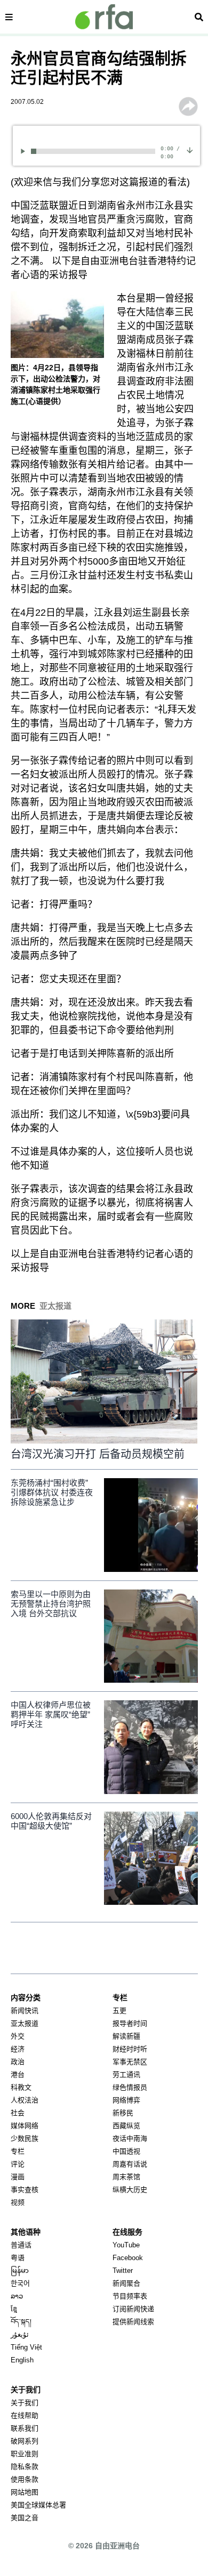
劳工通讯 (126, 2074)
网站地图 (25, 2492)
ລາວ (17, 2296)
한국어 (20, 2283)
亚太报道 (25, 2023)
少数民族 (25, 2138)
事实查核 (25, 2190)
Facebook (128, 2258)
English (22, 2360)
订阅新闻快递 (133, 2309)
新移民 (123, 2113)
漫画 (18, 2177)
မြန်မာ (20, 2271)
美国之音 (25, 2518)
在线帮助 (25, 2415)
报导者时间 (130, 2023)
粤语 (18, 2258)
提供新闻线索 (133, 2322)
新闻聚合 (126, 2283)
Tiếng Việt (26, 2347)
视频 (18, 2202)
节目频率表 (130, 2296)
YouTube (126, 2245)
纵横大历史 (130, 2190)
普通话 (21, 2245)
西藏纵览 (126, 2126)
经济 (18, 2049)
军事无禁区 (130, 2062)
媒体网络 (25, 2126)
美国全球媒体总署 (38, 2505)
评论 (18, 2164)
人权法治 (25, 2100)
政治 (18, 2062)
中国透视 (126, 2151)
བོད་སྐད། (21, 2322)
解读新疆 (126, 2036)
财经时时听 (130, 2049)
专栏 (18, 2151)
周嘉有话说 (130, 2164)
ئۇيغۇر (20, 2334)
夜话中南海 (130, 2138)
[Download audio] (190, 149)
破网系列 (25, 2441)
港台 (18, 2074)
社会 (18, 2113)
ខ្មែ (14, 2309)
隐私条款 (25, 2467)
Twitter (123, 2271)
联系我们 (25, 2428)
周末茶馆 (126, 2177)
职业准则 (25, 2454)
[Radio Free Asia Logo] (104, 17)
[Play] (25, 151)
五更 (119, 2011)
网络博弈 (126, 2100)
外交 (18, 2036)
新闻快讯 (25, 2011)
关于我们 (25, 2403)
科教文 (21, 2087)
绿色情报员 (130, 2087)
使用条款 (25, 2479)
